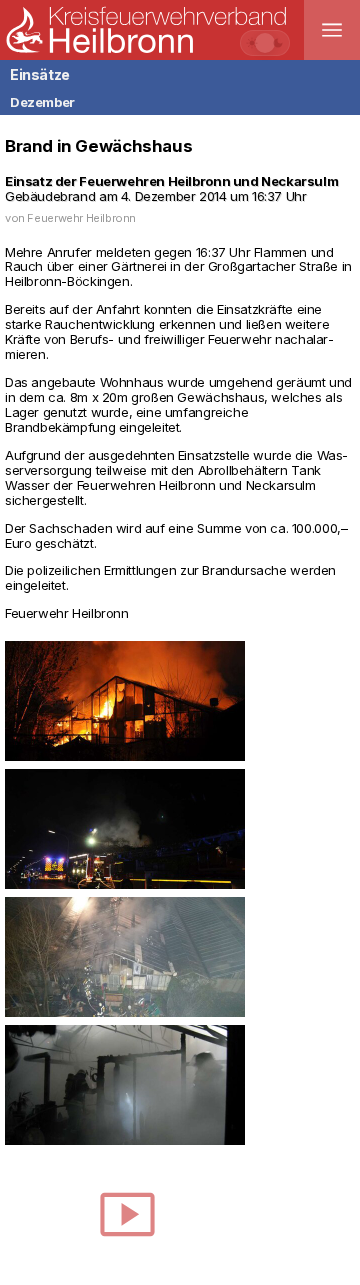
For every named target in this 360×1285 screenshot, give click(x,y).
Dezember (42, 102)
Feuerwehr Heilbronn (81, 218)
